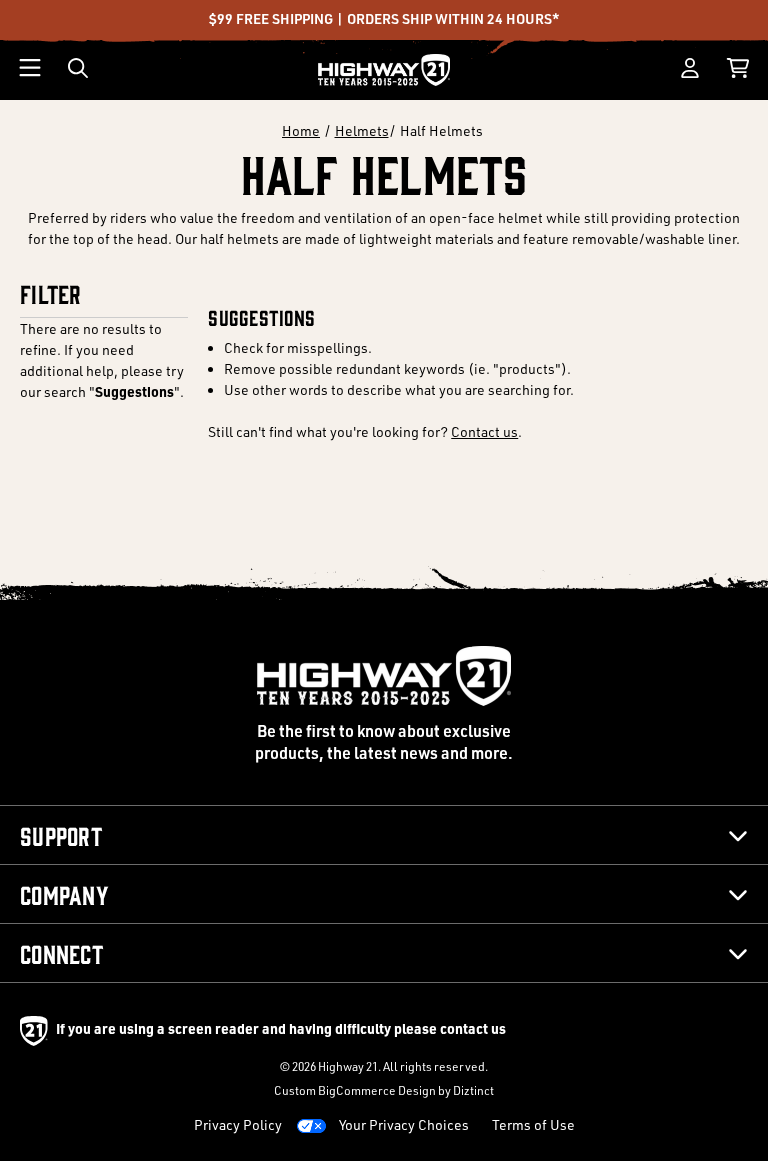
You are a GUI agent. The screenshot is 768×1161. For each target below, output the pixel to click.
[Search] (78, 68)
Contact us (484, 431)
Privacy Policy (238, 1124)
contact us (473, 1028)
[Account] (690, 68)
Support (61, 835)
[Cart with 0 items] (738, 68)
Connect (61, 953)
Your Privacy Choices (404, 1124)
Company (64, 894)
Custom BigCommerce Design (355, 1090)
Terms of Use (533, 1124)
